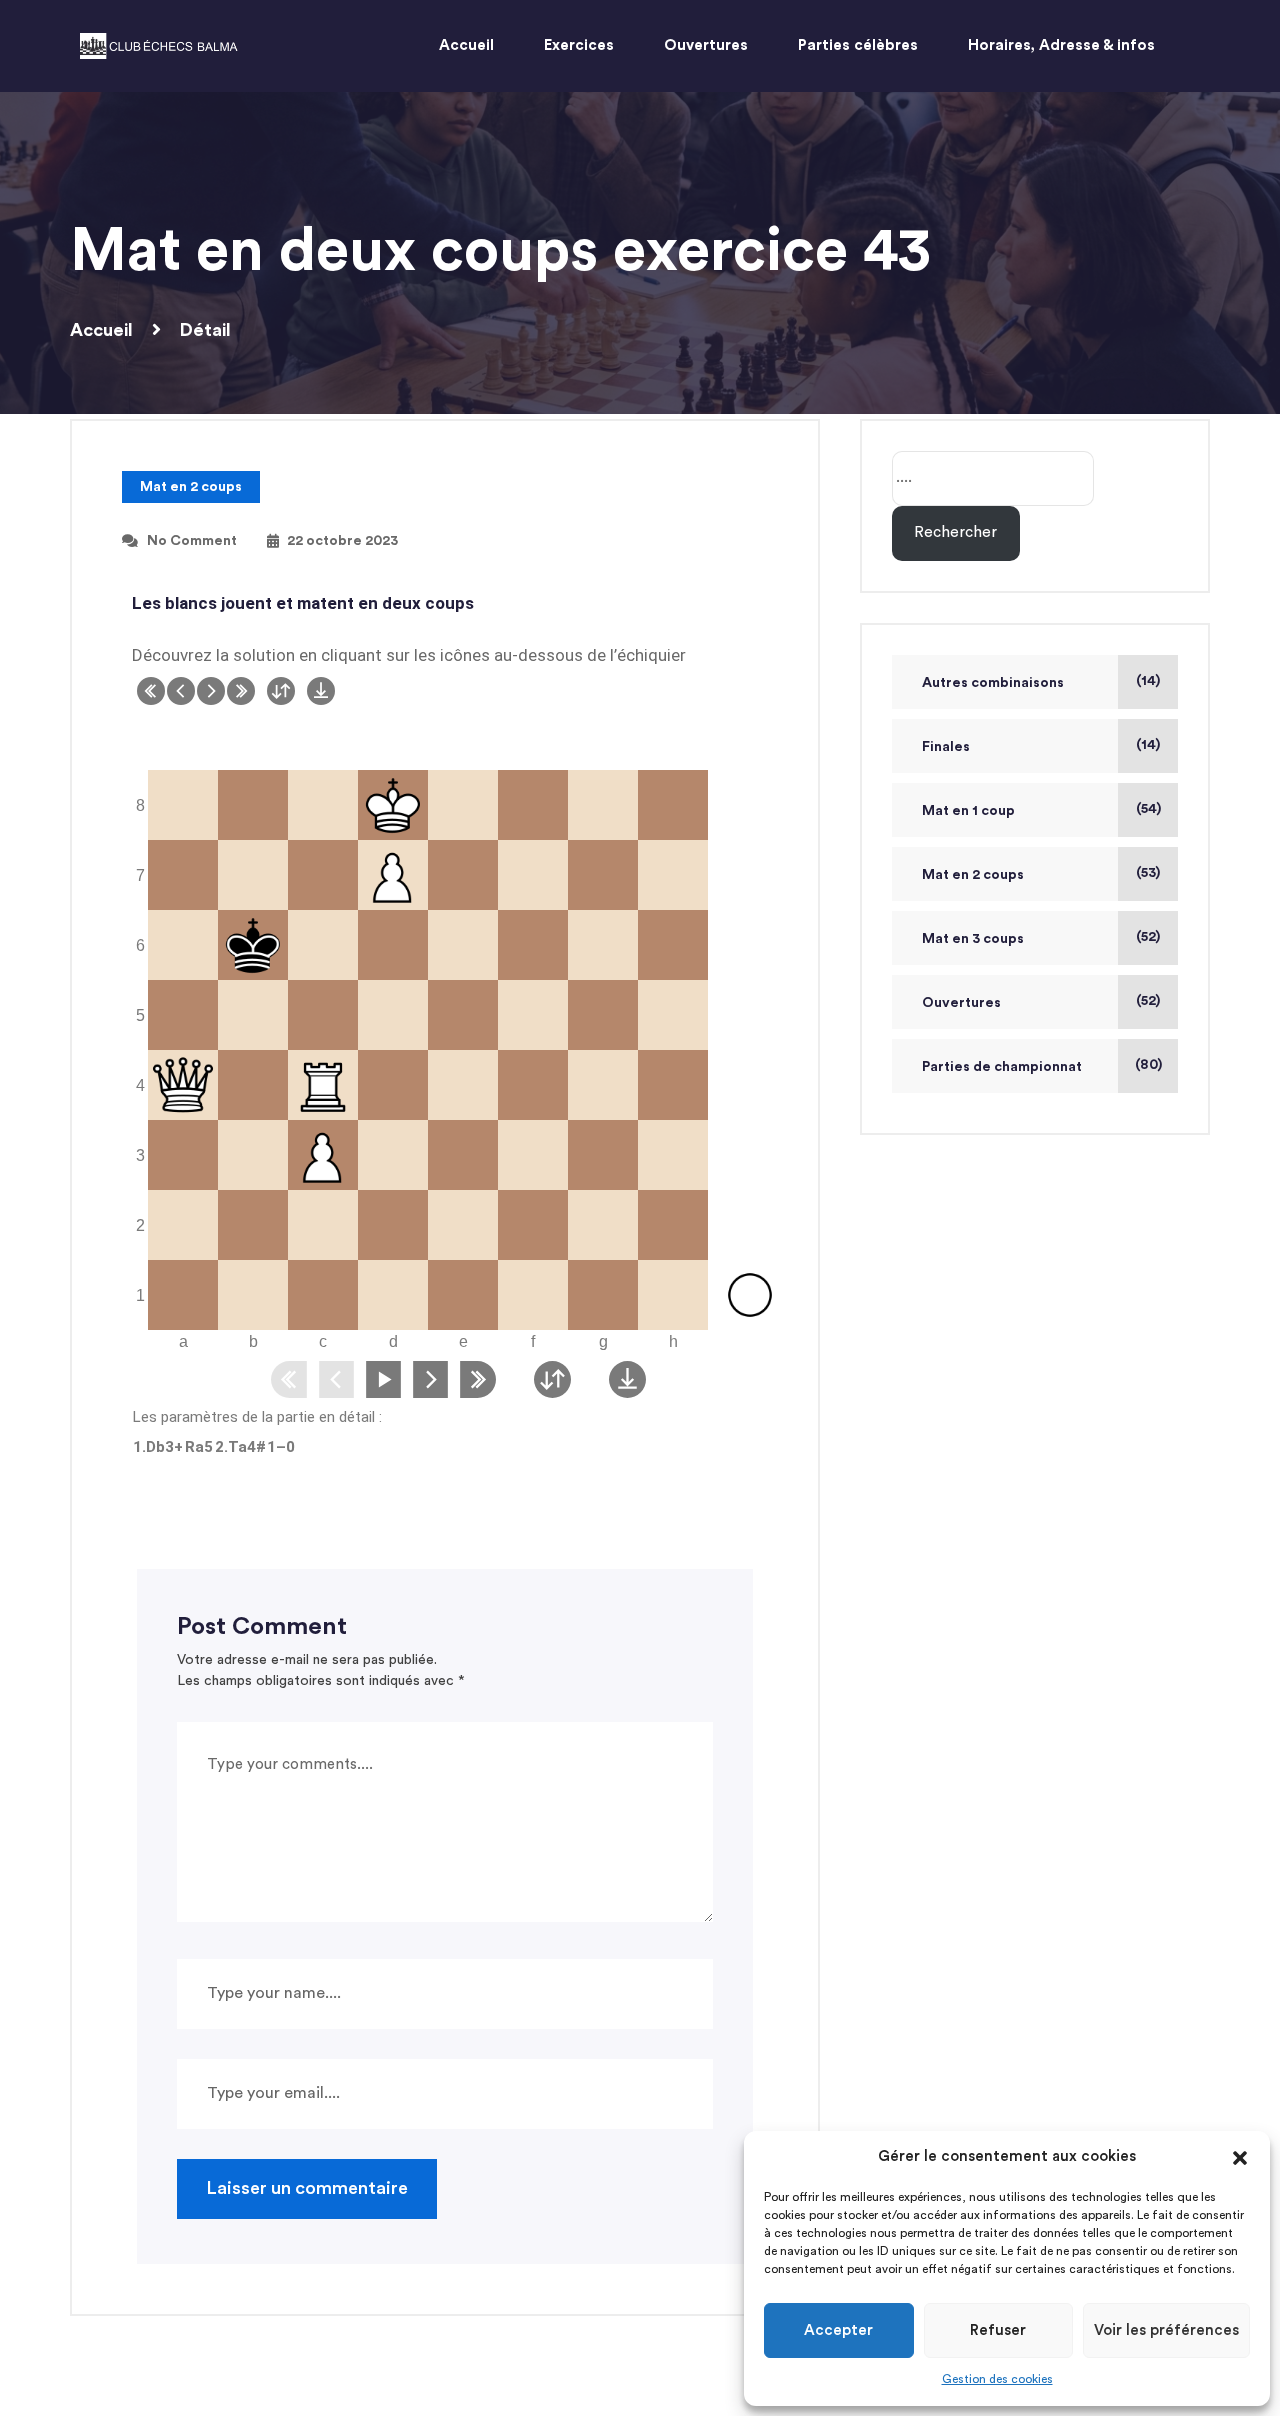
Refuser (998, 2330)
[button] (1240, 2157)
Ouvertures (961, 1003)
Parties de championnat (1002, 1067)
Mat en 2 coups (191, 487)
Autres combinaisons (993, 683)
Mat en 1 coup (968, 811)
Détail (205, 330)
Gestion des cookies (997, 2379)
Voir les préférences (1166, 2330)
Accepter (838, 2330)
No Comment (192, 541)
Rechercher (955, 532)
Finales (946, 747)
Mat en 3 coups (973, 939)
